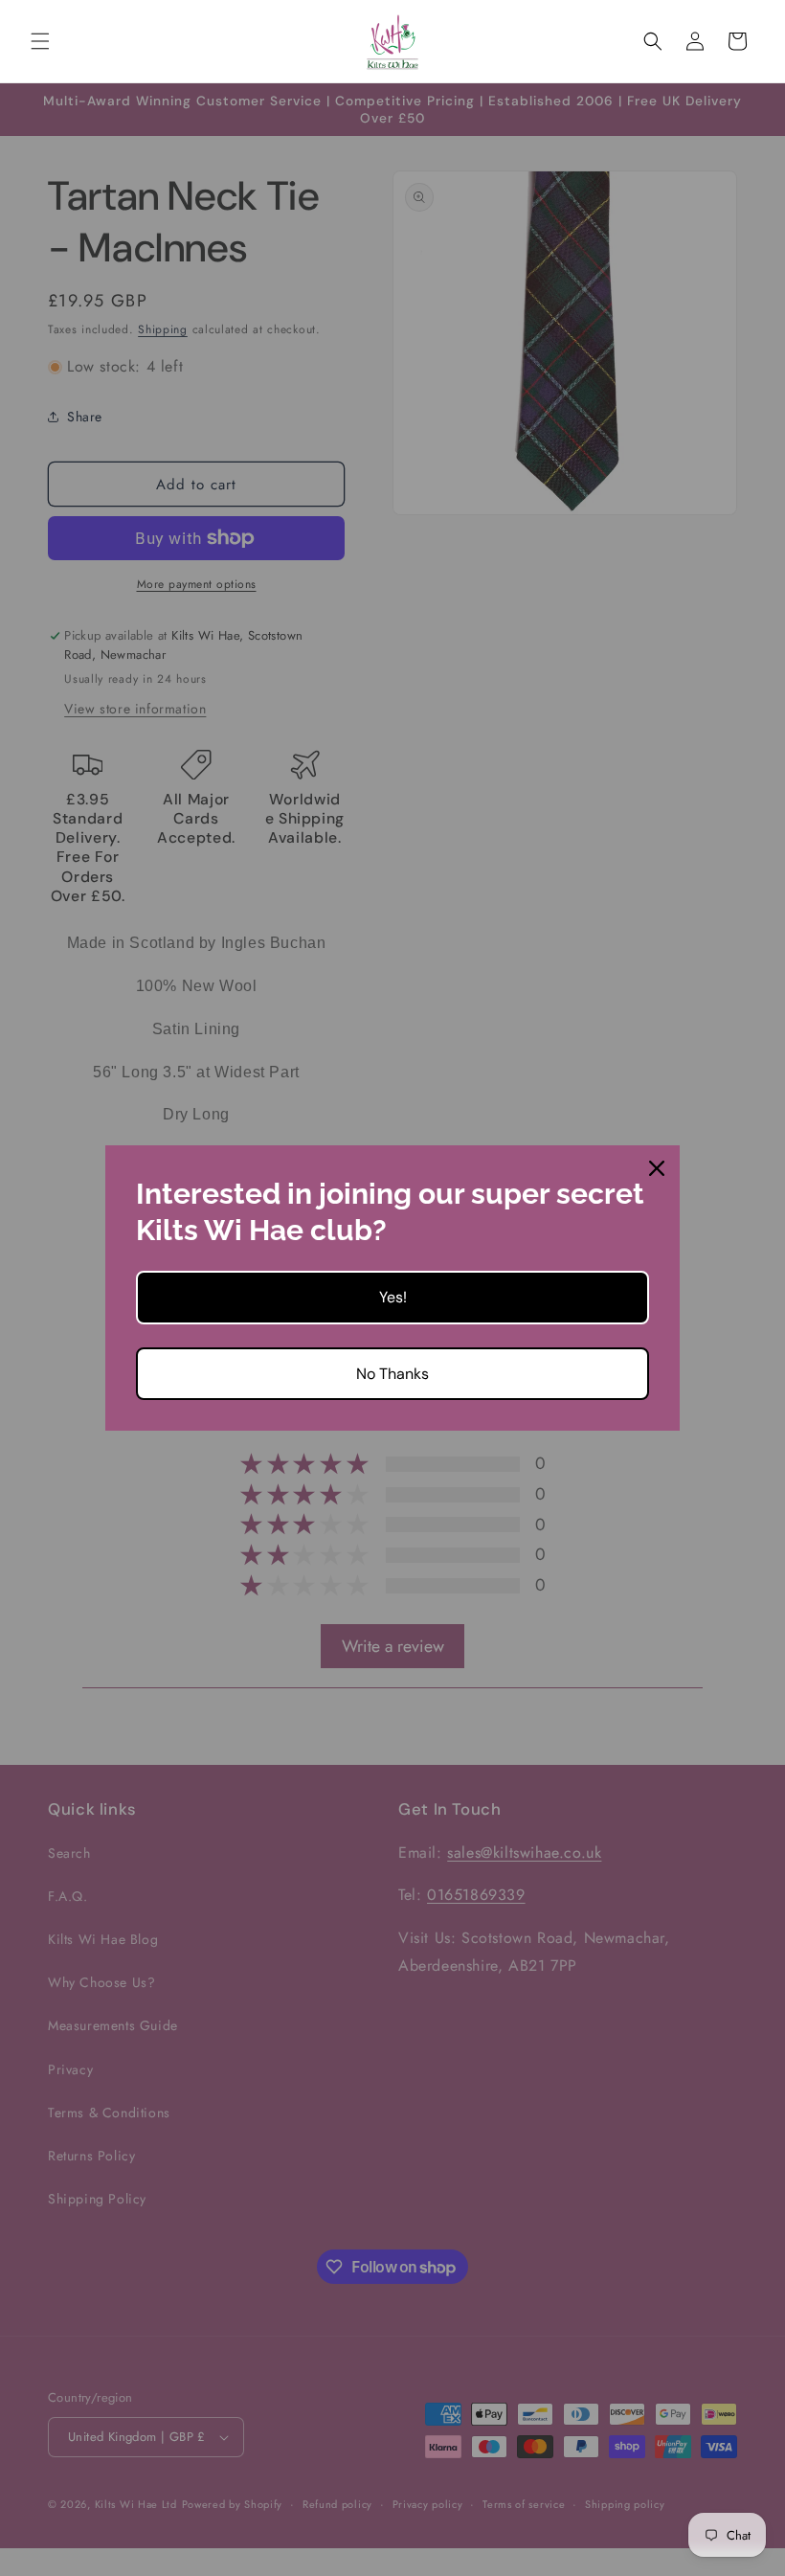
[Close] (657, 1168)
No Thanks (392, 1374)
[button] (40, 41)
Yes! (393, 1297)
